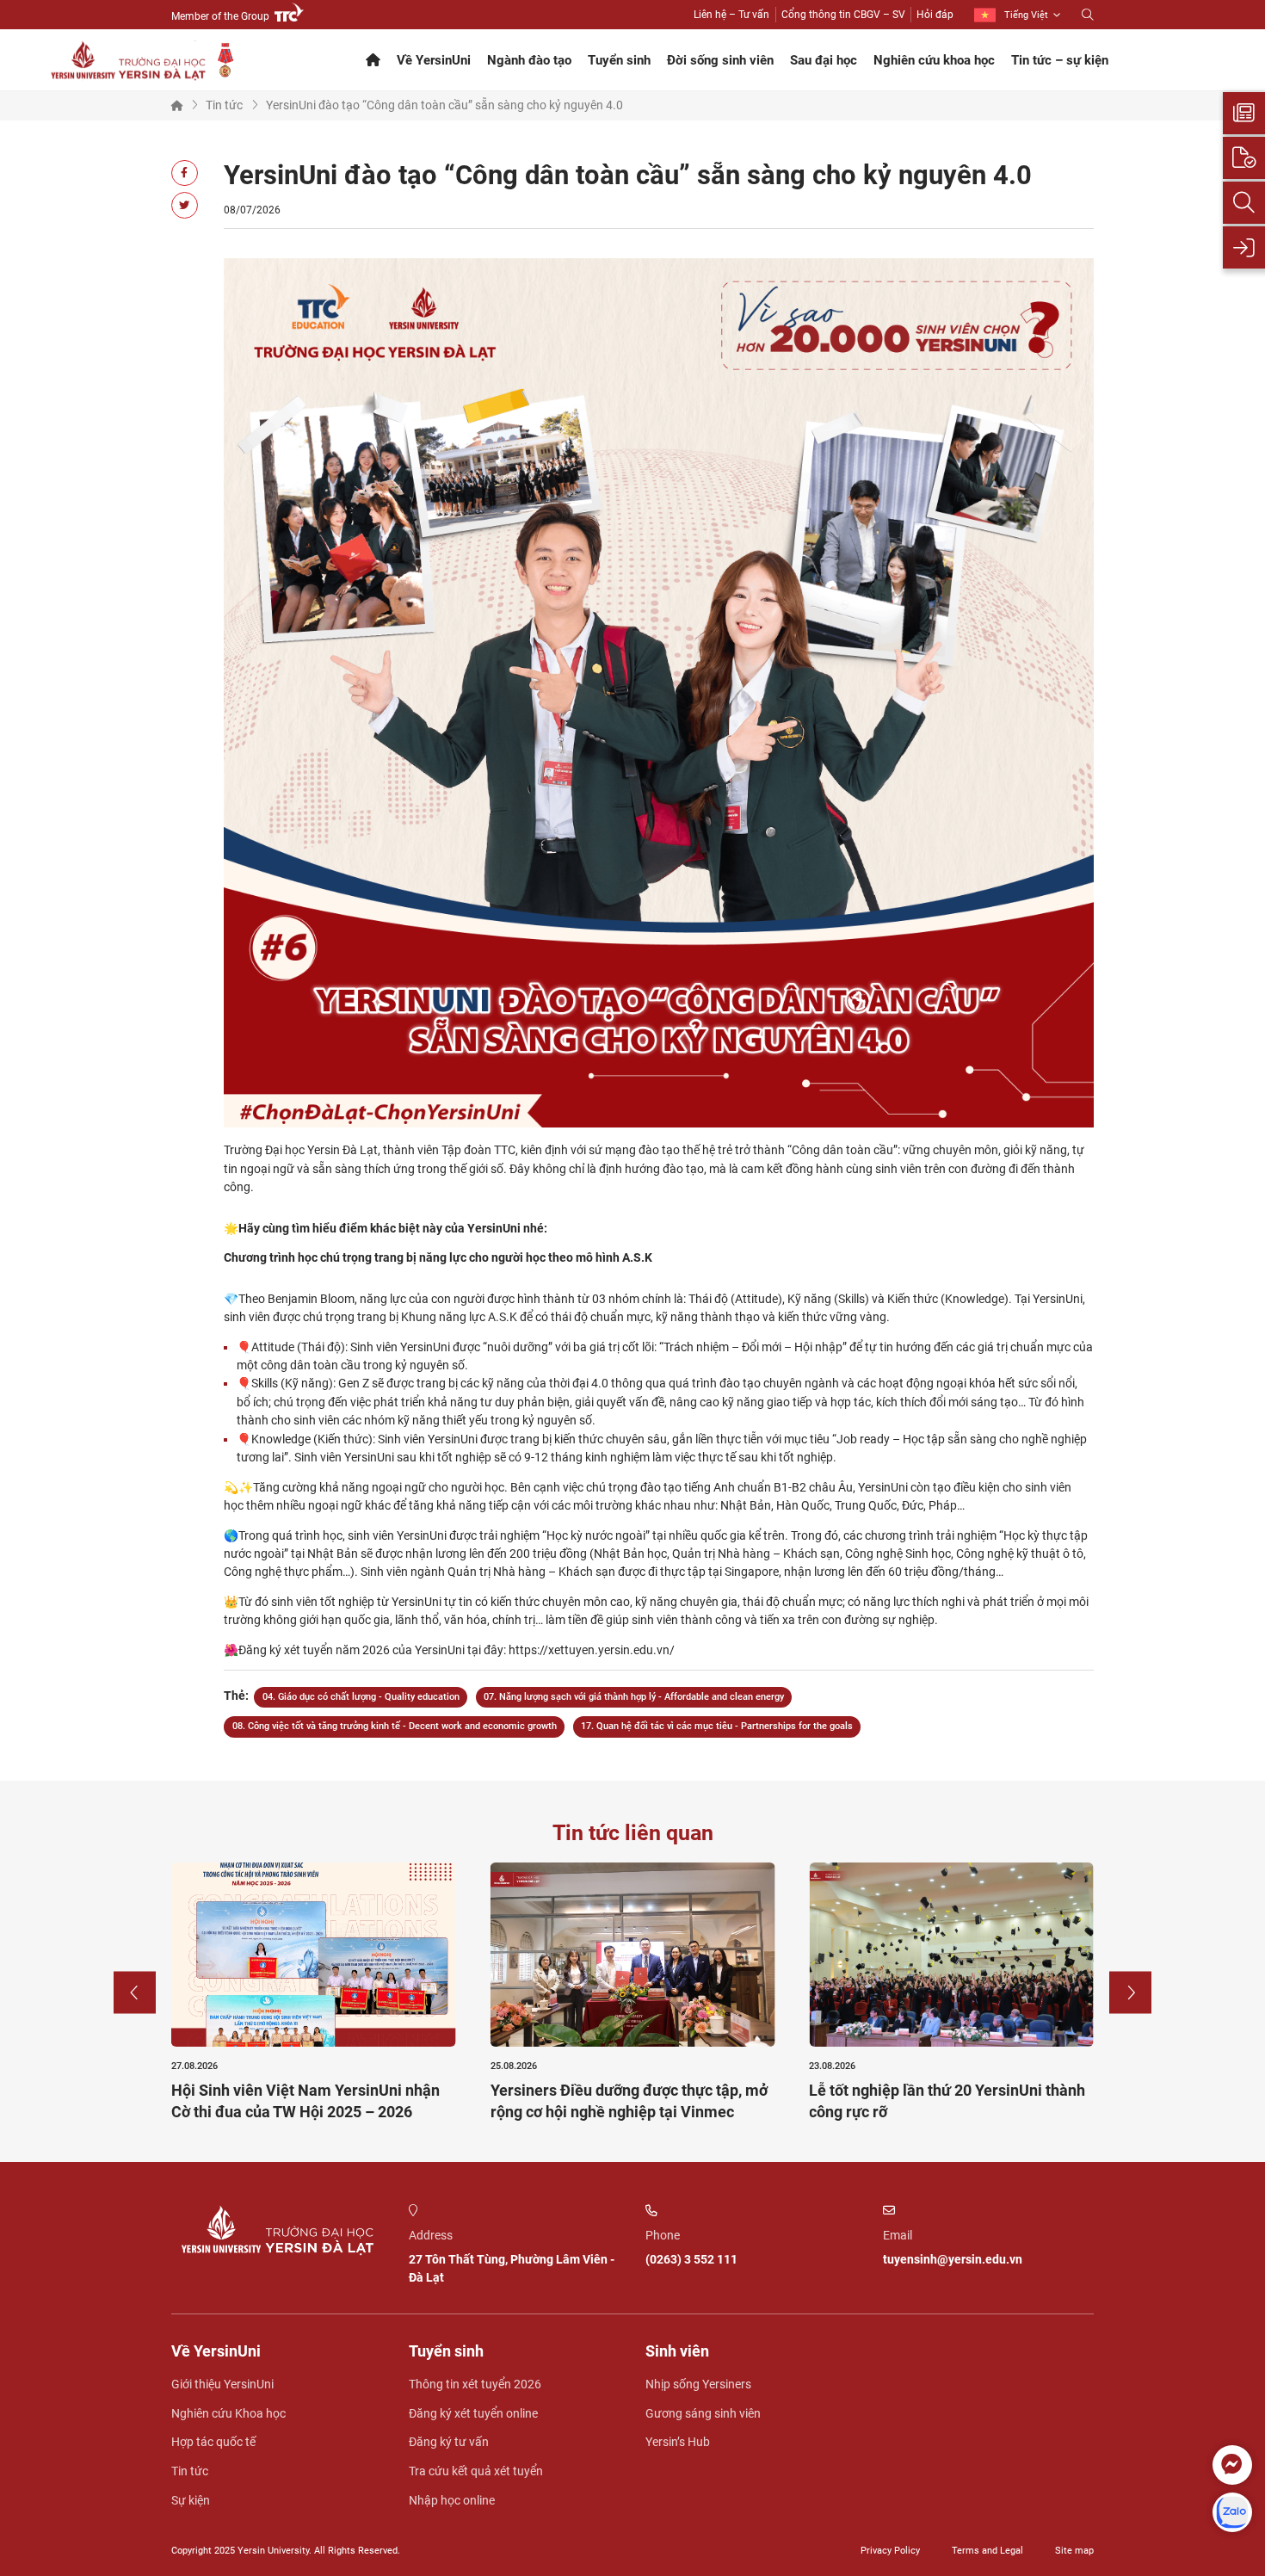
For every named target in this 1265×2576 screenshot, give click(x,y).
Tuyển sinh (619, 60)
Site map (1074, 2551)
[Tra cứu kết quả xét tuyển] (1244, 203)
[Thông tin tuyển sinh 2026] (1244, 113)
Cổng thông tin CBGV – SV (843, 15)
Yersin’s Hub (678, 2442)
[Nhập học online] (1244, 247)
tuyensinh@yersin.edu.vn (953, 2259)
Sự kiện (191, 2500)
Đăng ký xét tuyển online (473, 2413)
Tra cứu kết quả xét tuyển (476, 2471)
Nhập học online (452, 2500)
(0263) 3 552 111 (691, 2259)
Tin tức (224, 105)
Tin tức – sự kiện (1060, 60)
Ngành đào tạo (529, 60)
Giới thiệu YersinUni (222, 2384)
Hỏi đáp (935, 15)
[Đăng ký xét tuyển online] (1244, 158)
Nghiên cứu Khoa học (228, 2413)
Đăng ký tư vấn (449, 2442)
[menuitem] (1017, 15)
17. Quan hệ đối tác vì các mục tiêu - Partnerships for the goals (717, 1726)
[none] (1017, 15)
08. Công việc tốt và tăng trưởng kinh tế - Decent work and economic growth (395, 1726)
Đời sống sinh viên (720, 60)
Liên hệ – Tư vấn (731, 15)
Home (177, 105)
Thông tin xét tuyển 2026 (475, 2384)
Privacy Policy (890, 2551)
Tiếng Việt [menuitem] (1026, 15)
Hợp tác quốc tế (213, 2442)
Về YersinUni (434, 60)
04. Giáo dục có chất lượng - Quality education (361, 1697)
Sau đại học (824, 60)
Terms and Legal (987, 2551)
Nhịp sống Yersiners (698, 2384)
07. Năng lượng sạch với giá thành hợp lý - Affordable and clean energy (634, 1697)
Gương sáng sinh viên (703, 2413)
